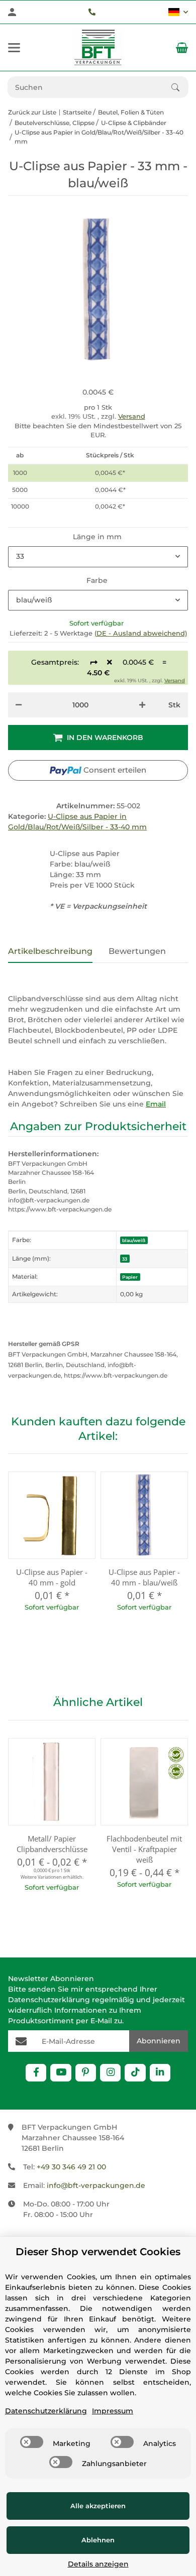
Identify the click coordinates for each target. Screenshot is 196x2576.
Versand (132, 416)
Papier (130, 1277)
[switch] (32, 2442)
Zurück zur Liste (32, 112)
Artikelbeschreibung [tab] (50, 951)
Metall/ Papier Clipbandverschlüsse (52, 1844)
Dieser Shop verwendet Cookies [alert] (98, 2252)
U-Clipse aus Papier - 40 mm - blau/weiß (144, 1577)
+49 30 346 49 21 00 (71, 2167)
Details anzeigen (98, 2564)
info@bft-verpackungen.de (96, 2185)
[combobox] (98, 557)
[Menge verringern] (19, 705)
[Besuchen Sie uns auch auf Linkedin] (160, 2073)
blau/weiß (134, 1240)
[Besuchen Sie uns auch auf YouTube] (61, 2073)
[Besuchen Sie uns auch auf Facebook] (36, 2073)
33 (125, 1259)
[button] (178, 12)
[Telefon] (92, 12)
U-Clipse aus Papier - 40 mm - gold (52, 1577)
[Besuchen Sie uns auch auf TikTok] (135, 2073)
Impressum (113, 2411)
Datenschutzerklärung (49, 2000)
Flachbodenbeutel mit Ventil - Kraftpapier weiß (144, 1849)
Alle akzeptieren (98, 2506)
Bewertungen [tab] (137, 951)
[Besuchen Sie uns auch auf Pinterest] (86, 2073)
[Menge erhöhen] (142, 705)
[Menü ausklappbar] (14, 48)
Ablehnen (98, 2540)
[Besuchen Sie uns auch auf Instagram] (110, 2073)
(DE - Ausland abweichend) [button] (141, 633)
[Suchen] (180, 87)
